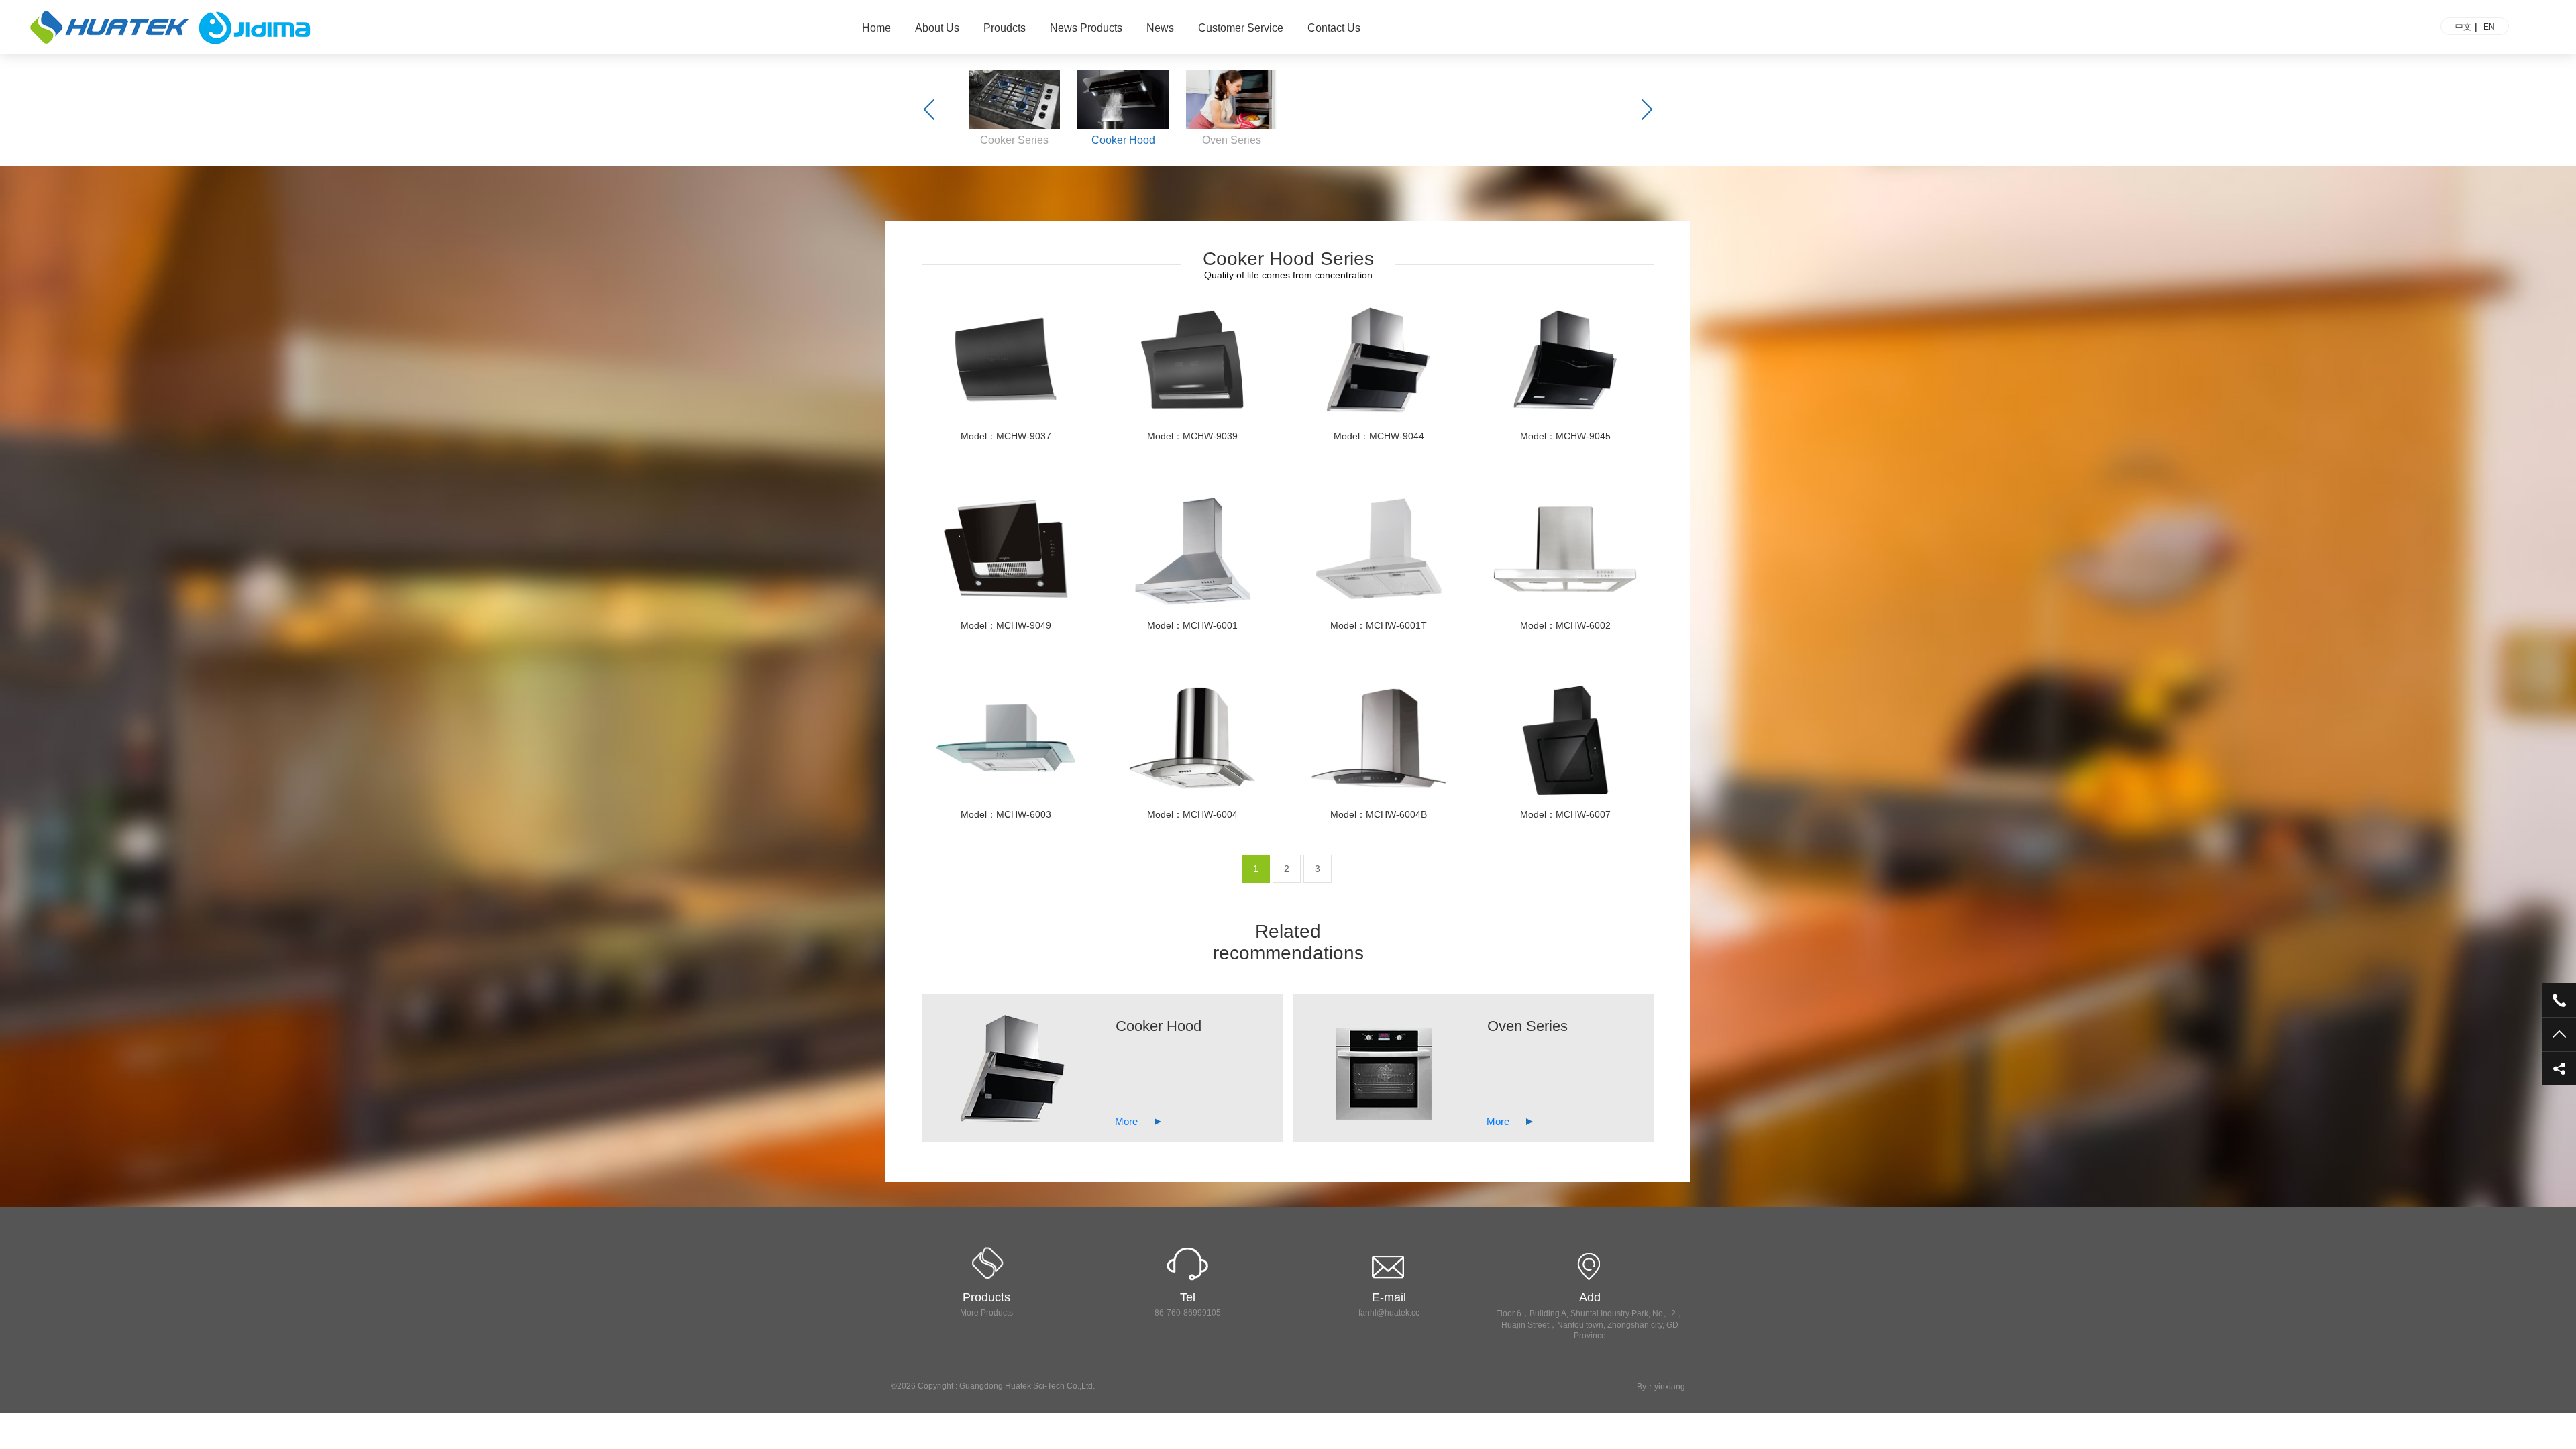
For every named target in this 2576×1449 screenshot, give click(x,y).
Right (1647, 110)
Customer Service (1241, 28)
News (1160, 28)
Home (876, 28)
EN (2489, 27)
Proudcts (1005, 28)
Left (929, 110)
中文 (2463, 27)
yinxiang (1670, 1387)
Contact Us (1334, 28)
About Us (937, 28)
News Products (1086, 28)
